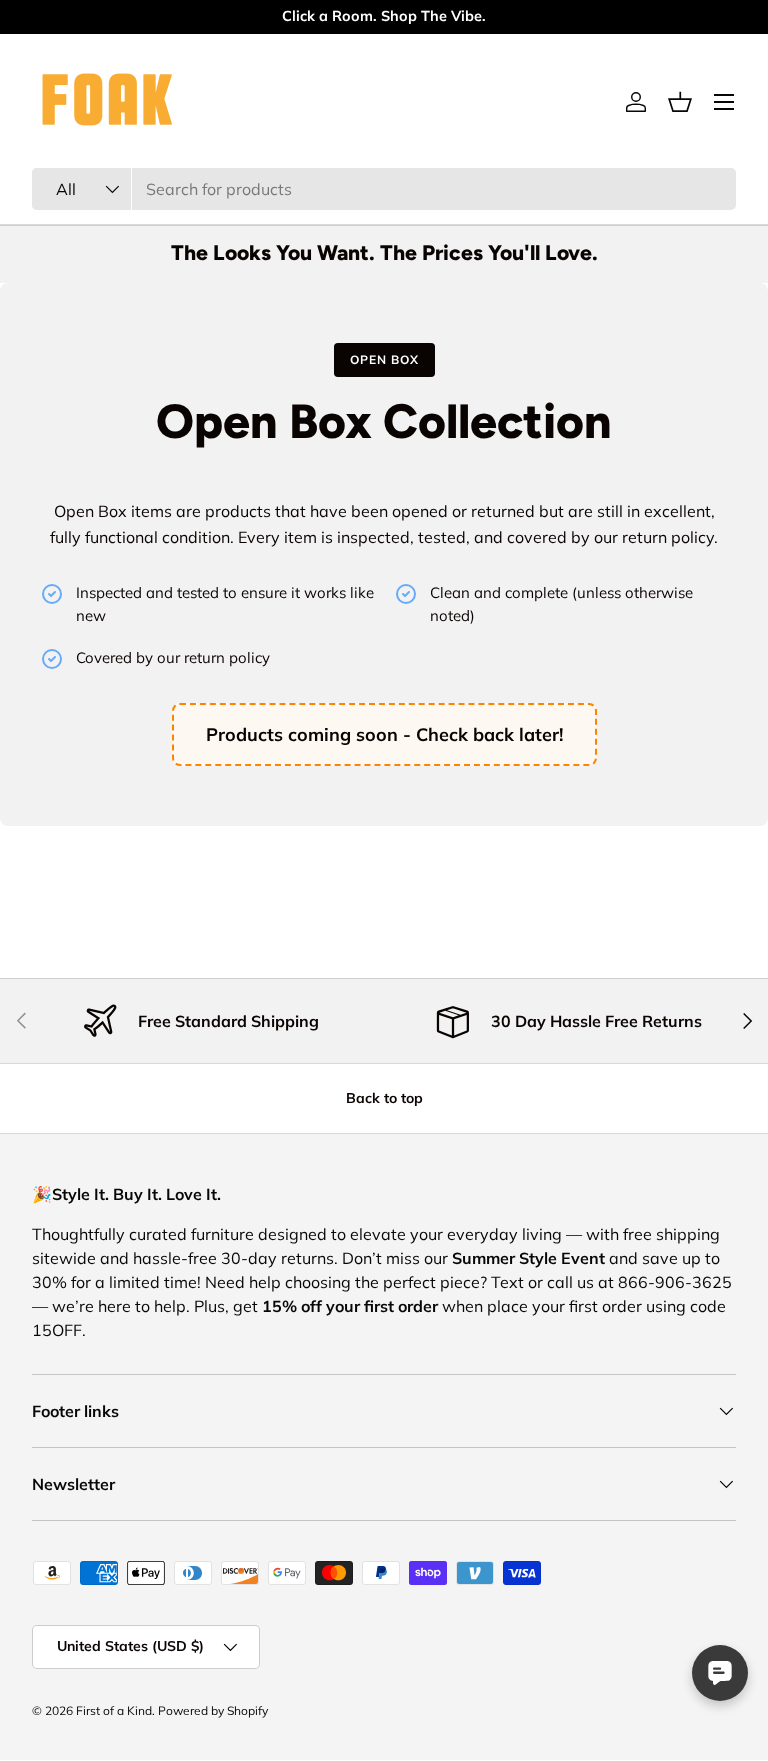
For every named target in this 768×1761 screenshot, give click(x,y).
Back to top (384, 1098)
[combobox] (384, 189)
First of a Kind (114, 1710)
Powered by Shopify (213, 1710)
